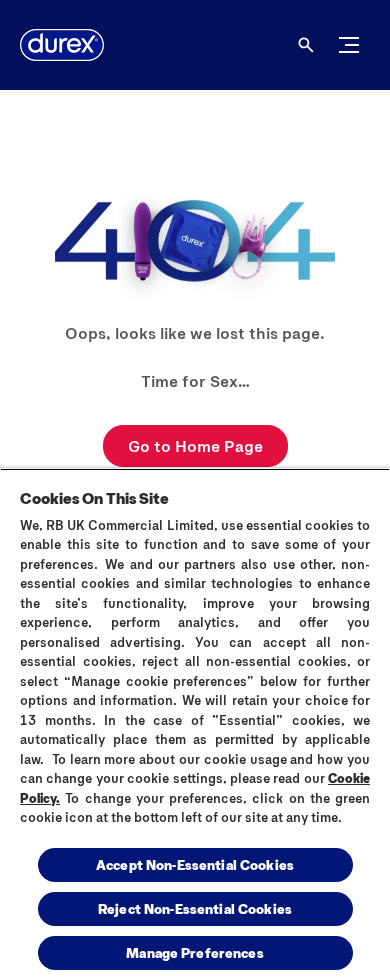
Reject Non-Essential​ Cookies (195, 908)
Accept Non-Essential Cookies (195, 864)
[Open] (306, 45)
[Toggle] (349, 45)
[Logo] (62, 45)
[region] (195, 724)
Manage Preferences (195, 952)
